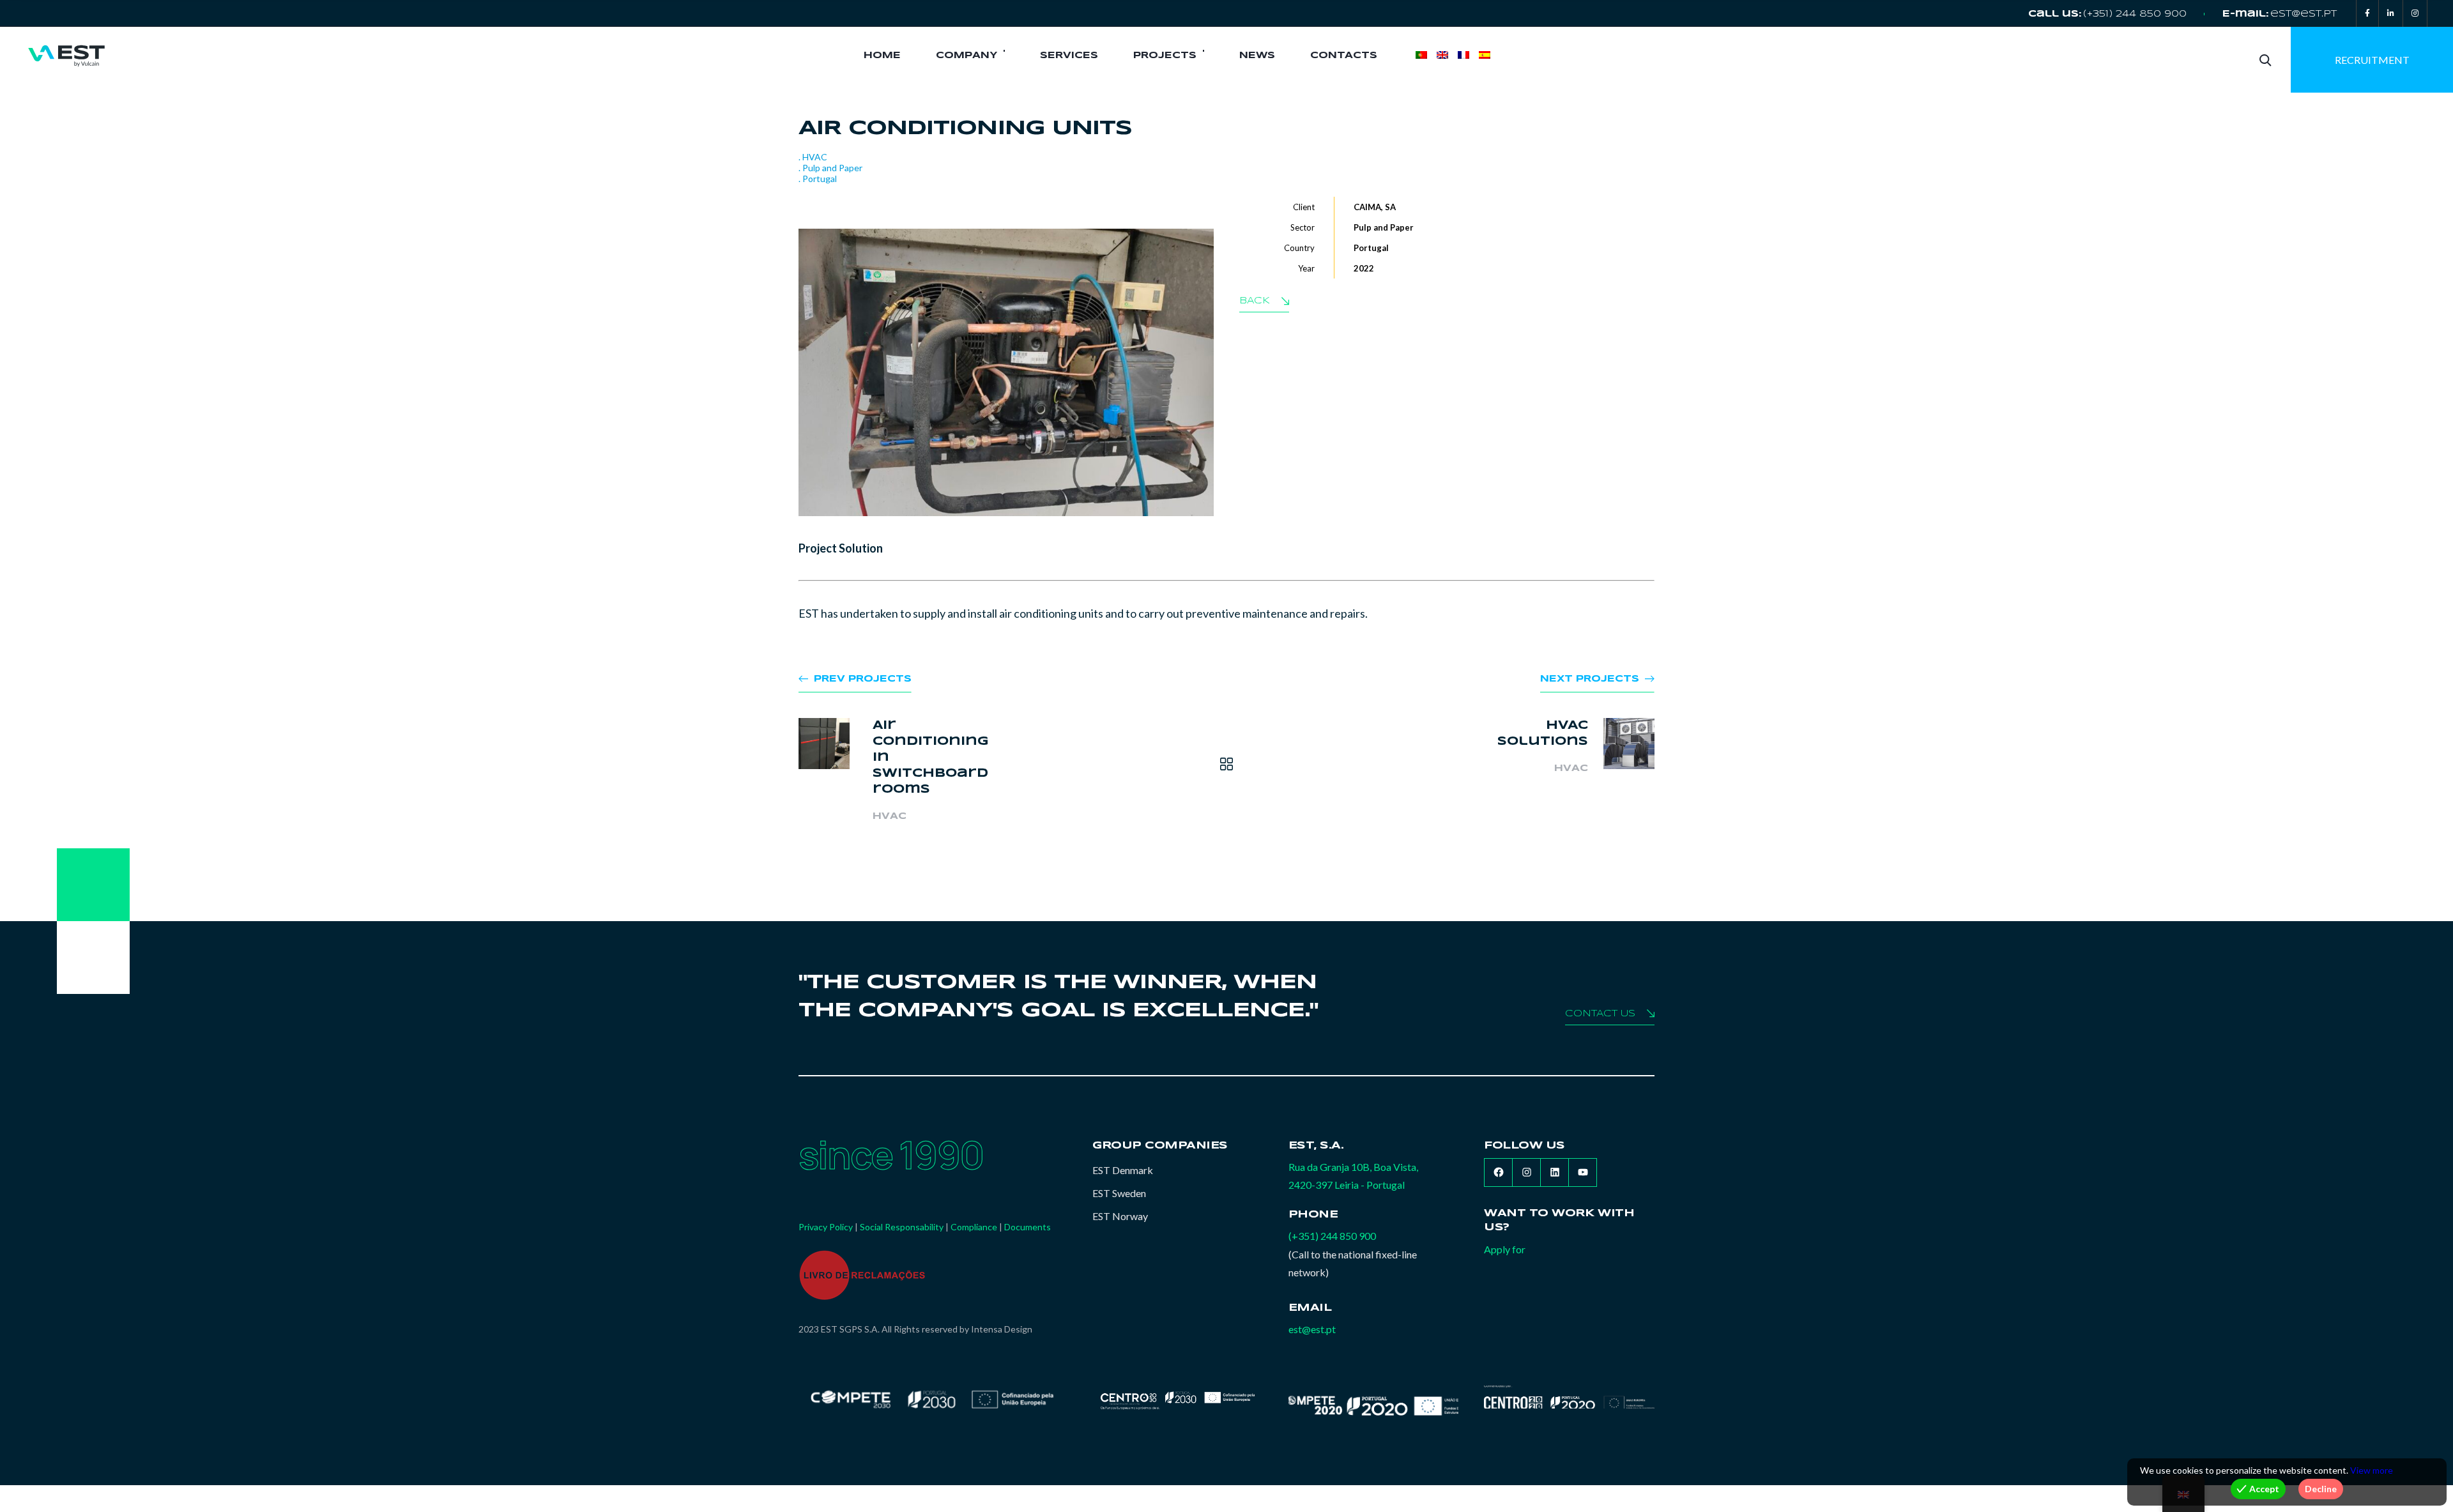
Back (1255, 301)
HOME (882, 56)
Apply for (1505, 1249)
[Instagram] (2415, 13)
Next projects (1590, 679)
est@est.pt (2304, 14)
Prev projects (863, 679)
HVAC (890, 816)
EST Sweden (1119, 1193)
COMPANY (967, 56)
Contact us (1600, 1014)
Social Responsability (902, 1227)
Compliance (974, 1227)
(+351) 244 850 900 (2135, 14)
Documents (1028, 1227)
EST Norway (1120, 1216)
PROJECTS (1165, 56)
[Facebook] (2367, 13)
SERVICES (1069, 56)
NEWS (1257, 56)
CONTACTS (1344, 56)
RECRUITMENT (2372, 60)
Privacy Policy (826, 1227)
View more (2372, 1470)
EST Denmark (1123, 1170)
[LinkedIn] (2391, 13)
